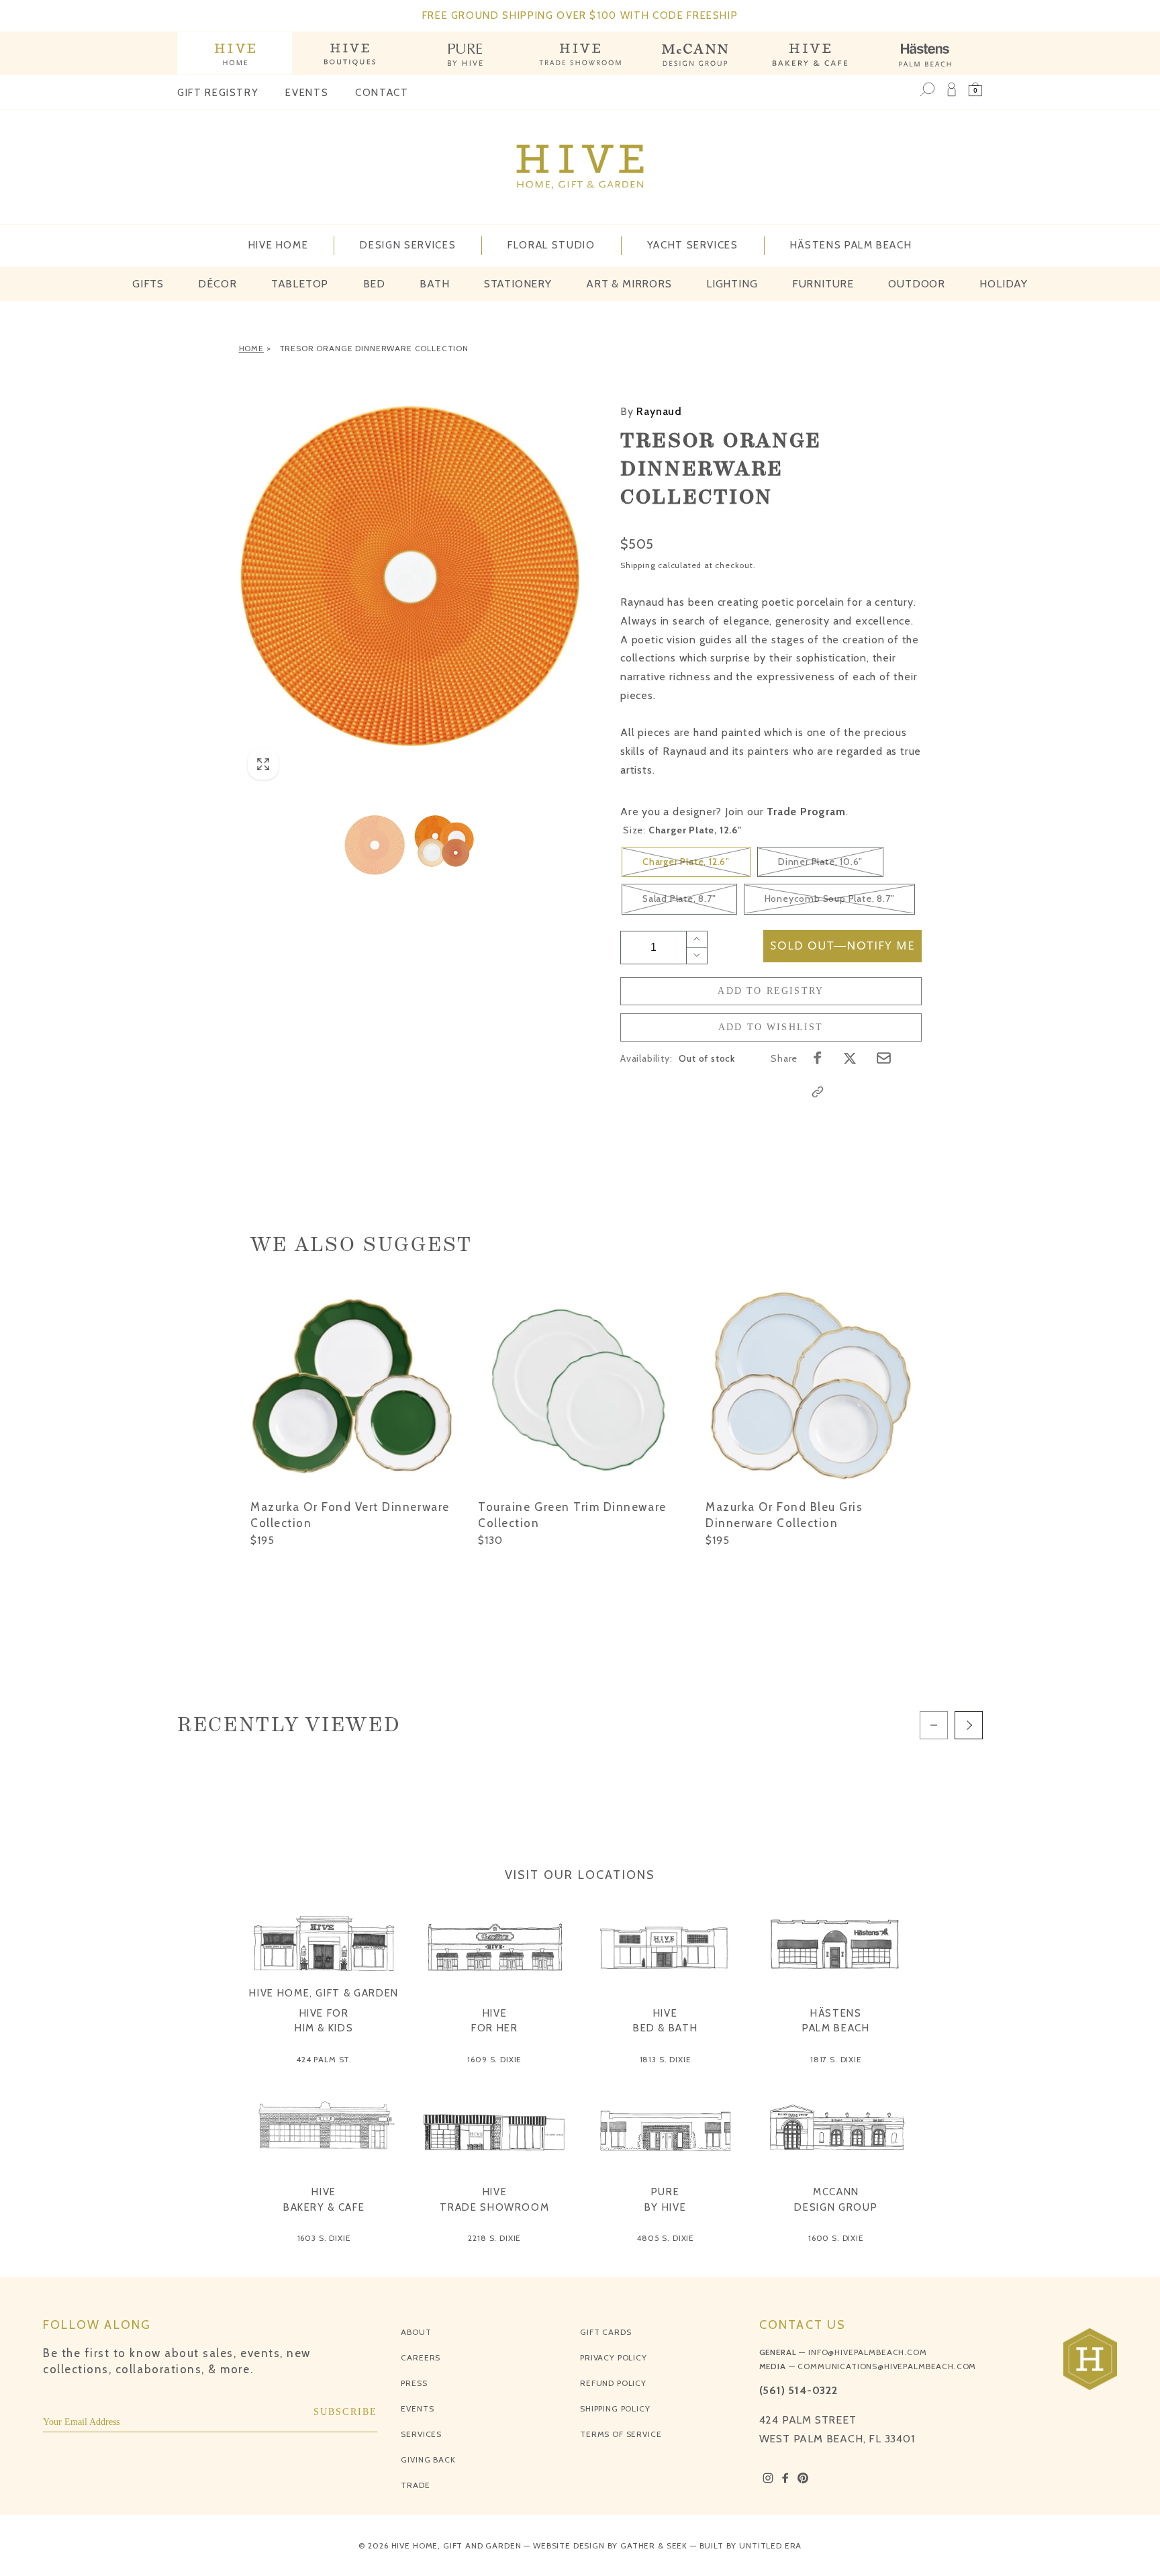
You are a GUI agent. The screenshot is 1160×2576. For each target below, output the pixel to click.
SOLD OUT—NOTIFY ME (842, 946)
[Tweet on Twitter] (850, 1058)
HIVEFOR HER (495, 2021)
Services (421, 2434)
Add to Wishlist (771, 1027)
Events (307, 93)
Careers (421, 2357)
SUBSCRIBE (346, 2412)
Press (414, 2383)
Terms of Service (621, 2434)
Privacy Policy (614, 2357)
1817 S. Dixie (836, 2059)
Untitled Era (770, 2545)
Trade (415, 2485)
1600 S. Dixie (836, 2238)
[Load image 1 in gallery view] (375, 844)
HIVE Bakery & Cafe (324, 2200)
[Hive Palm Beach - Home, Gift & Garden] (235, 53)
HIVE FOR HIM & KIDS (324, 2021)
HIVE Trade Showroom (494, 2200)
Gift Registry (218, 93)
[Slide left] (934, 1725)
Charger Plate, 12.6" (686, 862)
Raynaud (651, 411)
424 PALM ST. (324, 2059)
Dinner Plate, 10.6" (820, 862)
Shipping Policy (615, 2408)
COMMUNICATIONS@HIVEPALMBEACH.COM (887, 2366)
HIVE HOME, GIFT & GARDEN (324, 1993)
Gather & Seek (654, 2545)
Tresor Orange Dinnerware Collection (374, 348)
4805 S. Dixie (665, 2238)
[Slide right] (969, 1725)
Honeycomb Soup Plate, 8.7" (830, 899)
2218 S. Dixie (494, 2238)
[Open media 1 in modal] (410, 576)
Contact (382, 93)
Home (251, 348)
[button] (975, 89)
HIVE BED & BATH (666, 2021)
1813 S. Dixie (666, 2059)
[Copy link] (818, 1092)
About (416, 2332)
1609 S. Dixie (494, 2059)
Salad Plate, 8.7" (679, 899)
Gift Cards (606, 2332)
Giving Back (428, 2459)
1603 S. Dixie (324, 2238)
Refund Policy (613, 2383)
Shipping (638, 565)
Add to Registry (771, 991)
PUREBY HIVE (666, 2200)
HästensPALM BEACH (836, 2021)
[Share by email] (884, 1058)
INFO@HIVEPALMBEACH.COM (867, 2352)
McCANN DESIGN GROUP (836, 2200)
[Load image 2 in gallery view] (444, 844)
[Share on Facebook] (818, 1058)
